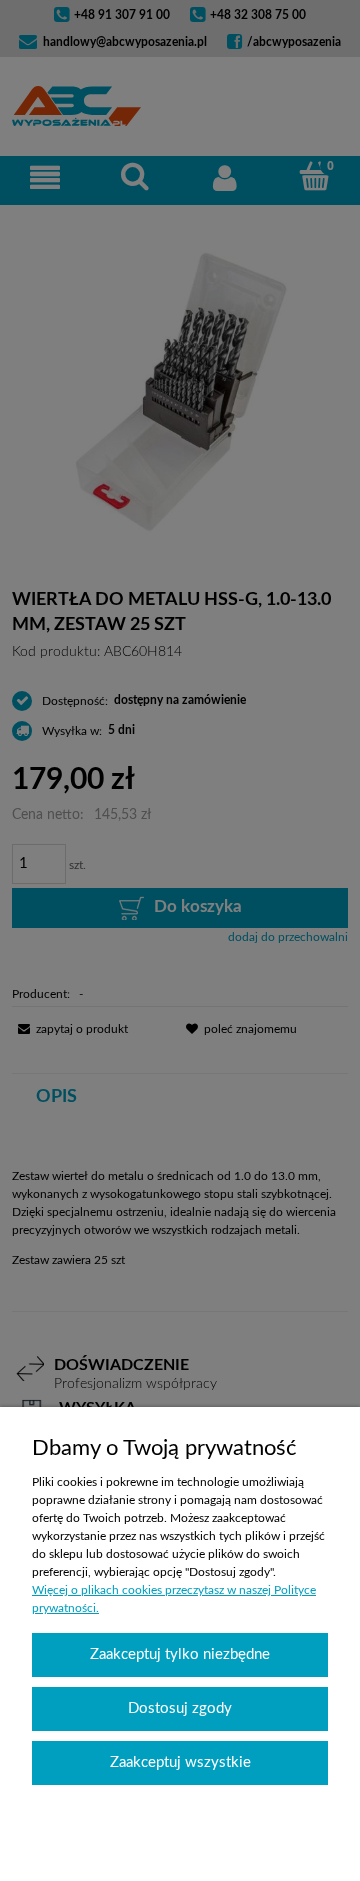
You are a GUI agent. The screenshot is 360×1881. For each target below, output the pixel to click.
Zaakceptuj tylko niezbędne (180, 1654)
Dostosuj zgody (180, 1708)
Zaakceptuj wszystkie (180, 1762)
